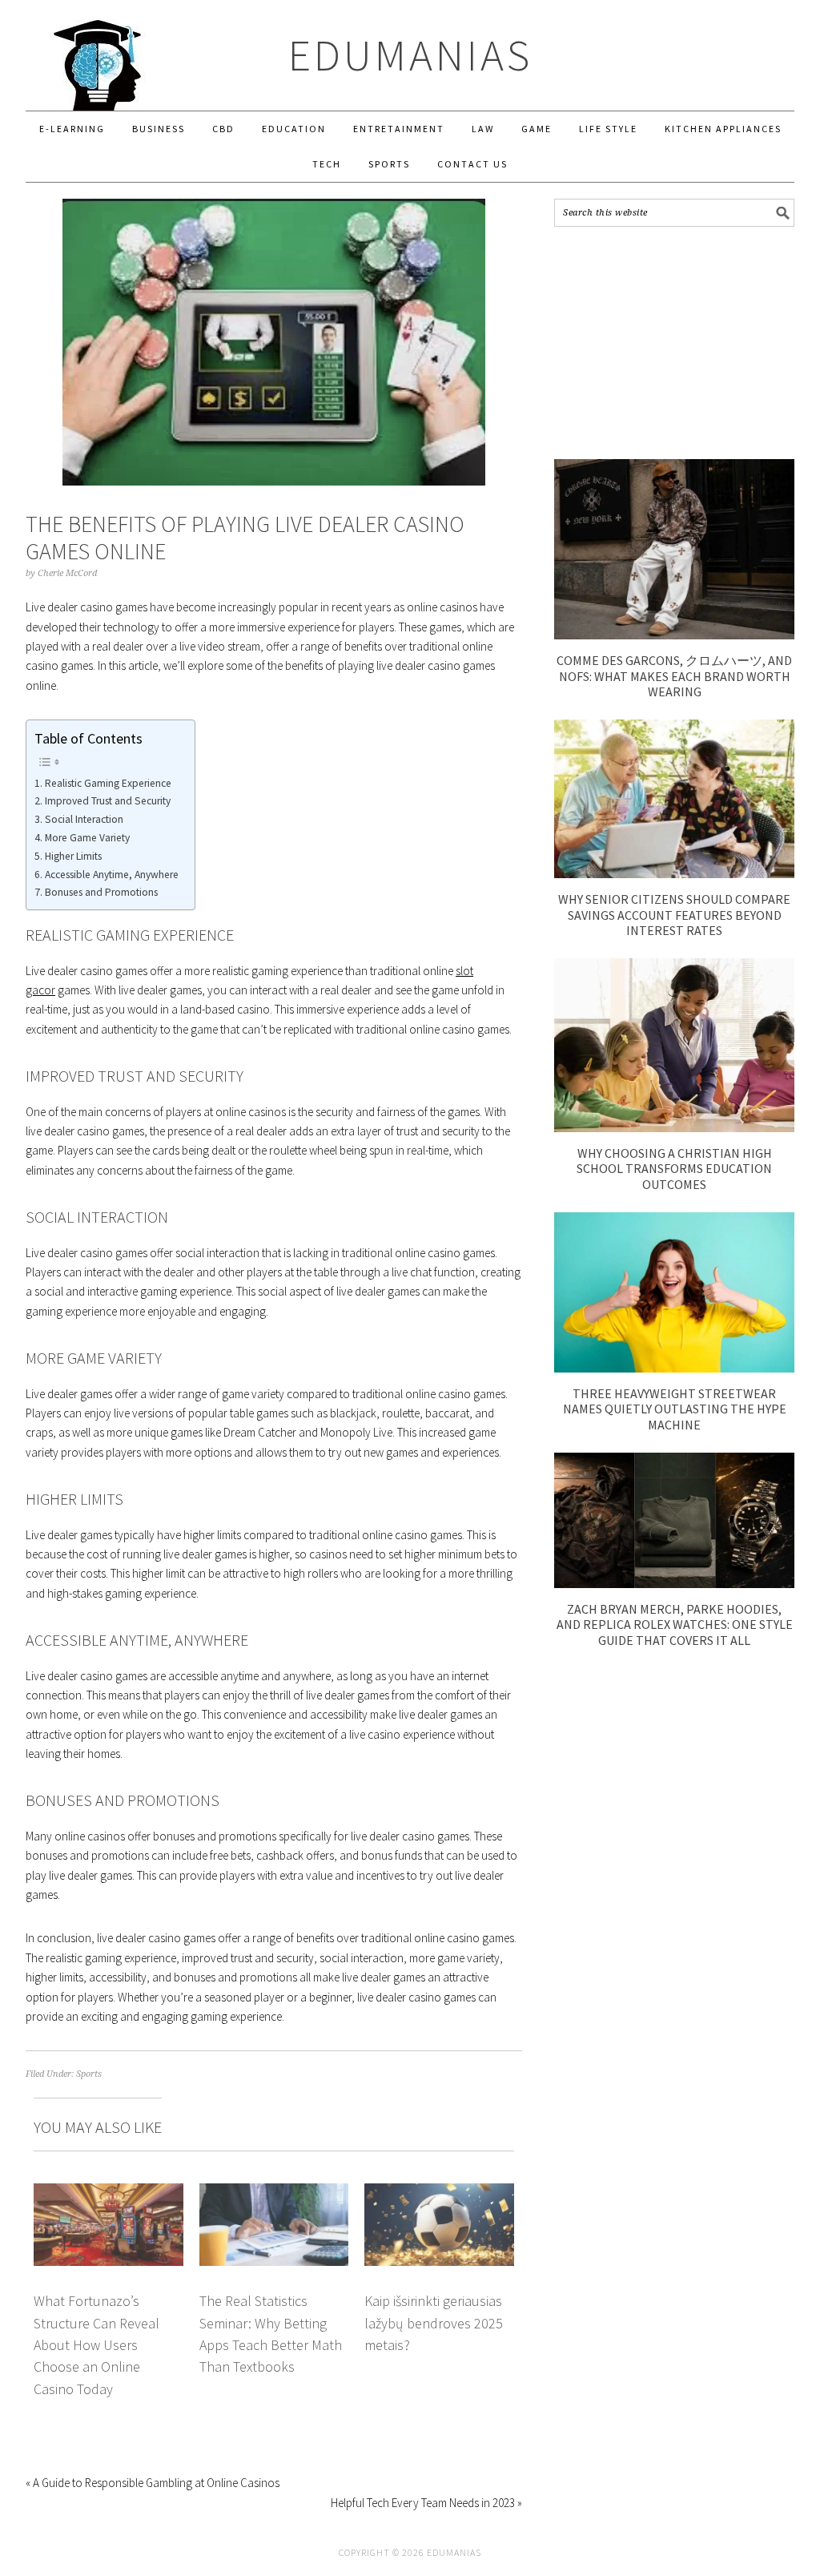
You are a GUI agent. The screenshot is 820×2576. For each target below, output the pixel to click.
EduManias (410, 55)
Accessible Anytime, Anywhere (112, 875)
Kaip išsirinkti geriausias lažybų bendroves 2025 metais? (434, 2323)
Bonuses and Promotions (101, 892)
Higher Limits (73, 856)
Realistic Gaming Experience (108, 783)
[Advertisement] (674, 343)
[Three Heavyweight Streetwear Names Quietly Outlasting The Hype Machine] (674, 1368)
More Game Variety (87, 838)
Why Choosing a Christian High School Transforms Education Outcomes (674, 1168)
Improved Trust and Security (108, 801)
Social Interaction (84, 819)
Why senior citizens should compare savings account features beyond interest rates (674, 914)
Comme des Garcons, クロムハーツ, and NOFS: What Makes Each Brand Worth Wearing (674, 675)
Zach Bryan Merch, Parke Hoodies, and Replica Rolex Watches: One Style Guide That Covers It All (675, 1624)
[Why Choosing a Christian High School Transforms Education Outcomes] (674, 1128)
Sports (89, 2074)
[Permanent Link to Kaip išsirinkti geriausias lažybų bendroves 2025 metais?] (439, 2193)
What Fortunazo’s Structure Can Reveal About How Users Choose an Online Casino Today (96, 2345)
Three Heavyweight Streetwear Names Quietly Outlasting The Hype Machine (675, 1409)
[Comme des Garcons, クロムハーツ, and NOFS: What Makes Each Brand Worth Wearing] (674, 635)
